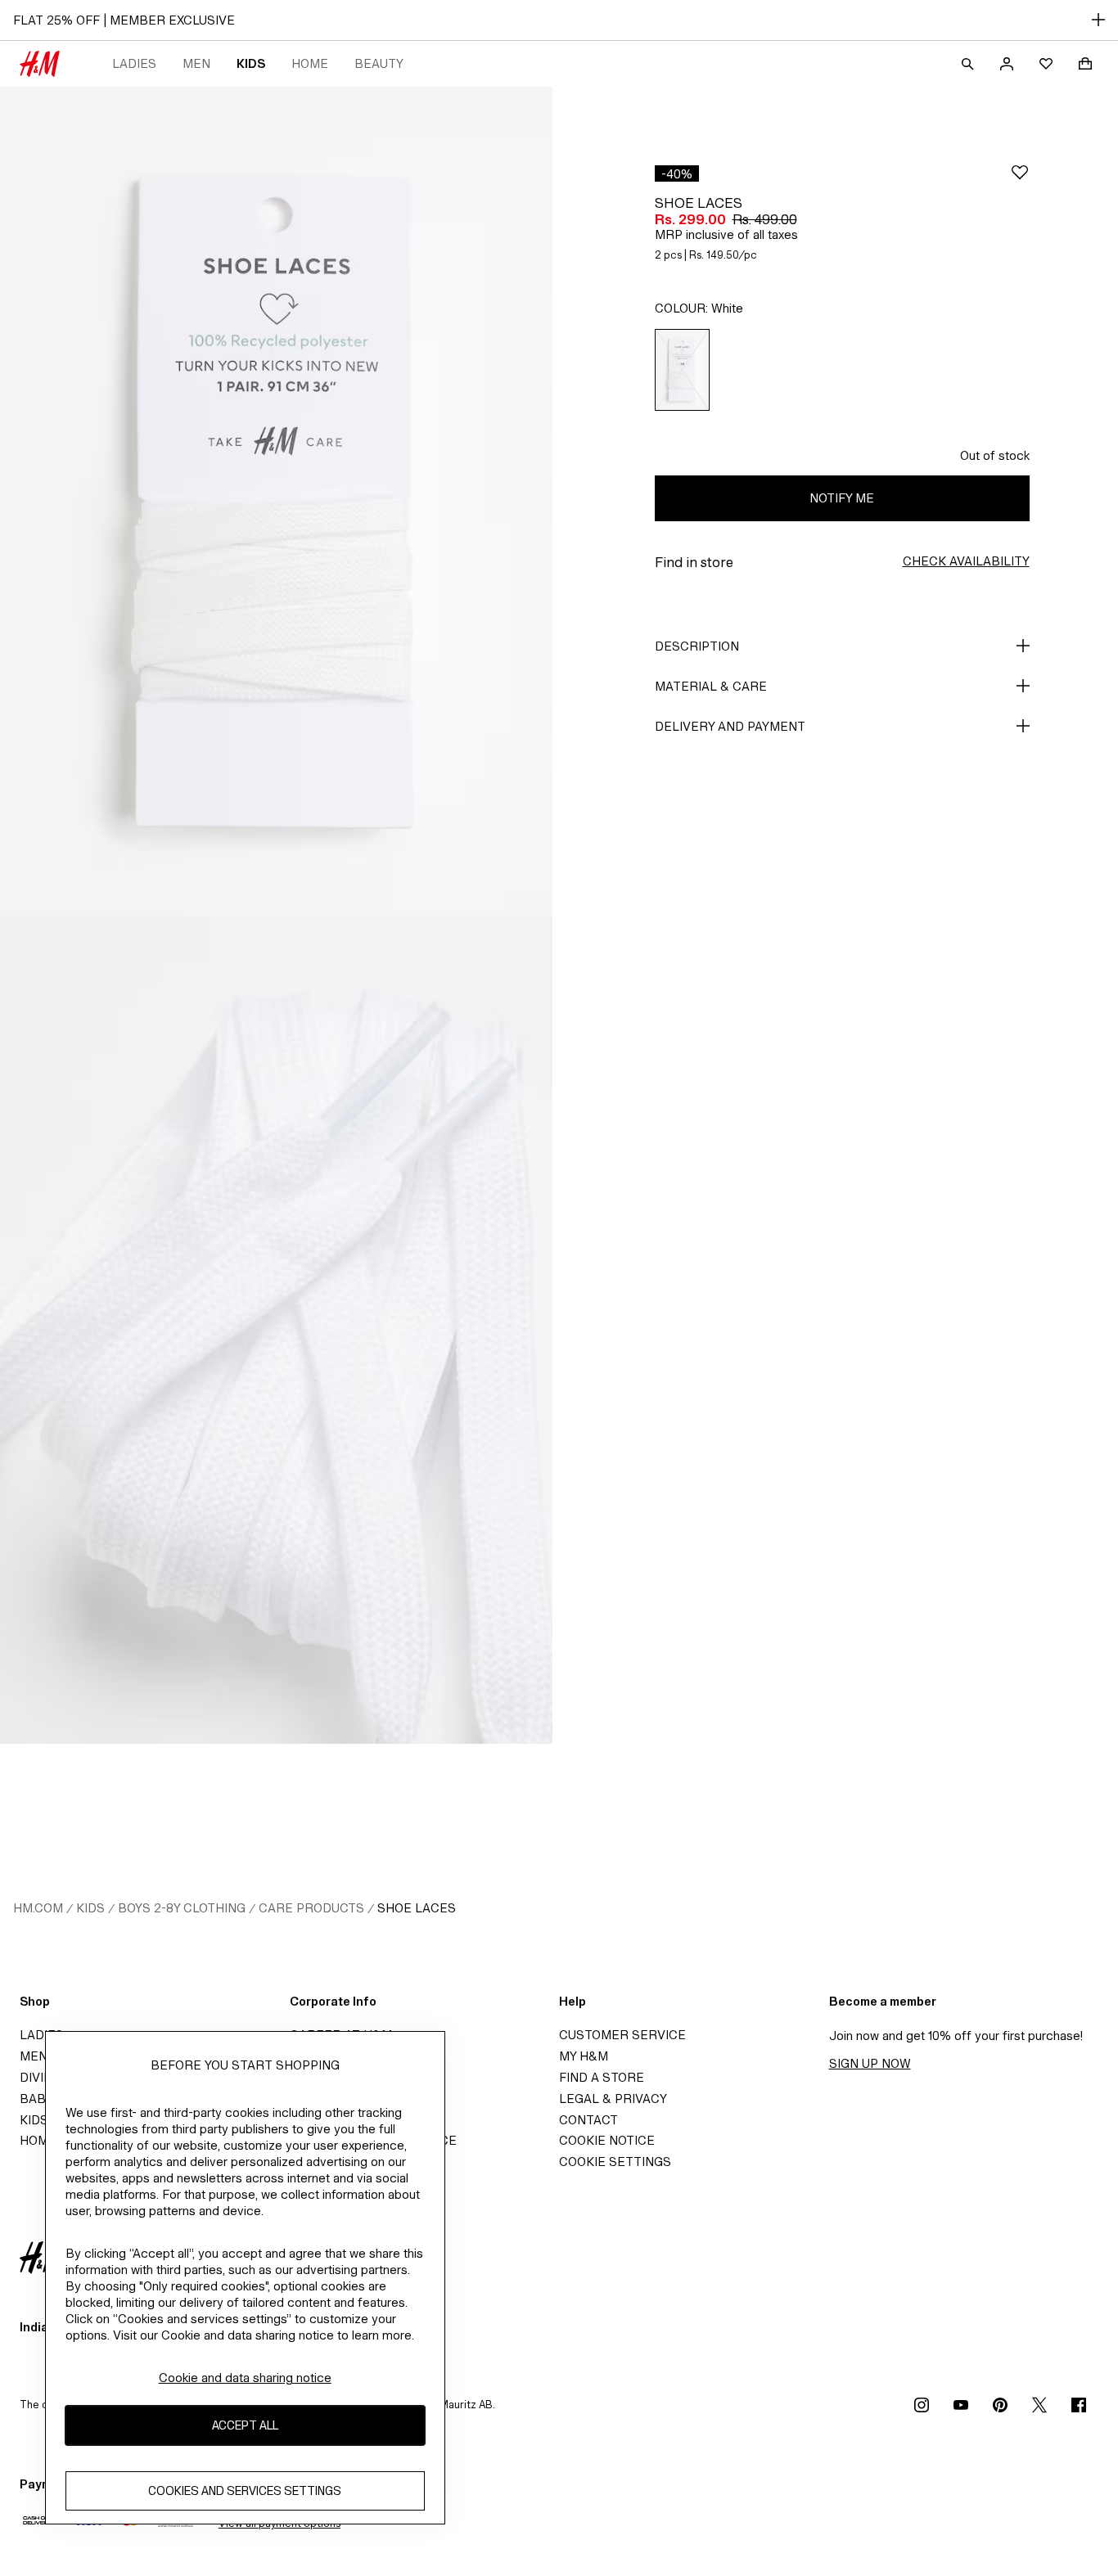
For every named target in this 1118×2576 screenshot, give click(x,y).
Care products (311, 1908)
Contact (588, 2120)
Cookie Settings (615, 2162)
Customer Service (622, 2035)
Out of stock (995, 455)
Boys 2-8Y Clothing (182, 1908)
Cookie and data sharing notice (245, 2378)
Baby (36, 2099)
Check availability (966, 561)
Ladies (134, 63)
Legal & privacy (613, 2099)
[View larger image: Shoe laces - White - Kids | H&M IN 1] (276, 501)
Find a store (602, 2077)
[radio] (682, 370)
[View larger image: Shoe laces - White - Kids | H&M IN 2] (276, 1330)
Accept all (245, 2426)
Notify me (842, 498)
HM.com (38, 1908)
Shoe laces (417, 1908)
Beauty (379, 63)
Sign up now (870, 2063)
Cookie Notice (607, 2140)
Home (310, 63)
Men (196, 63)
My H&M (584, 2056)
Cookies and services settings (245, 2491)
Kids (251, 63)
